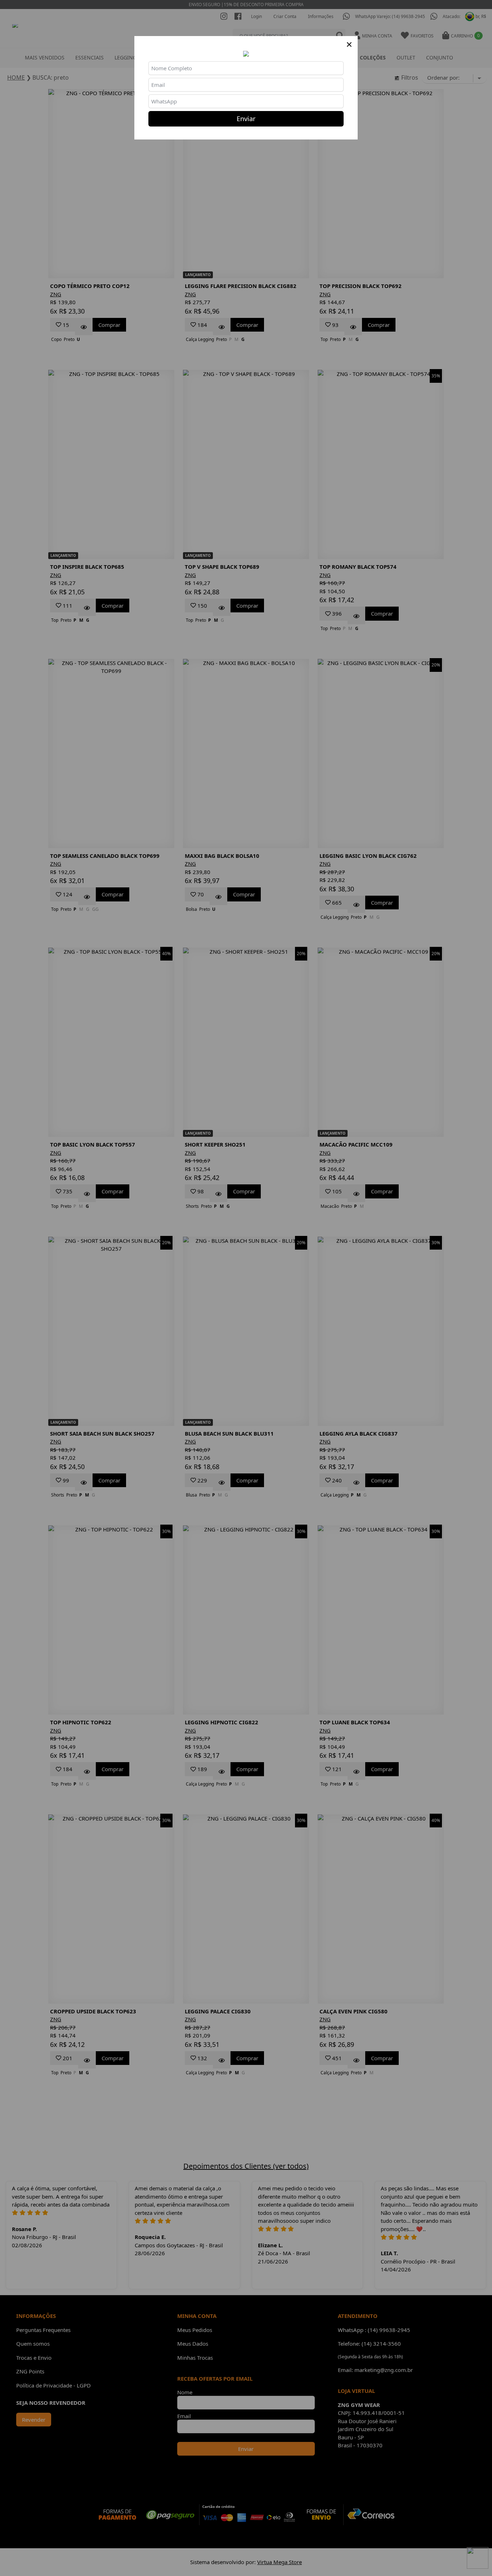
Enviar (246, 119)
